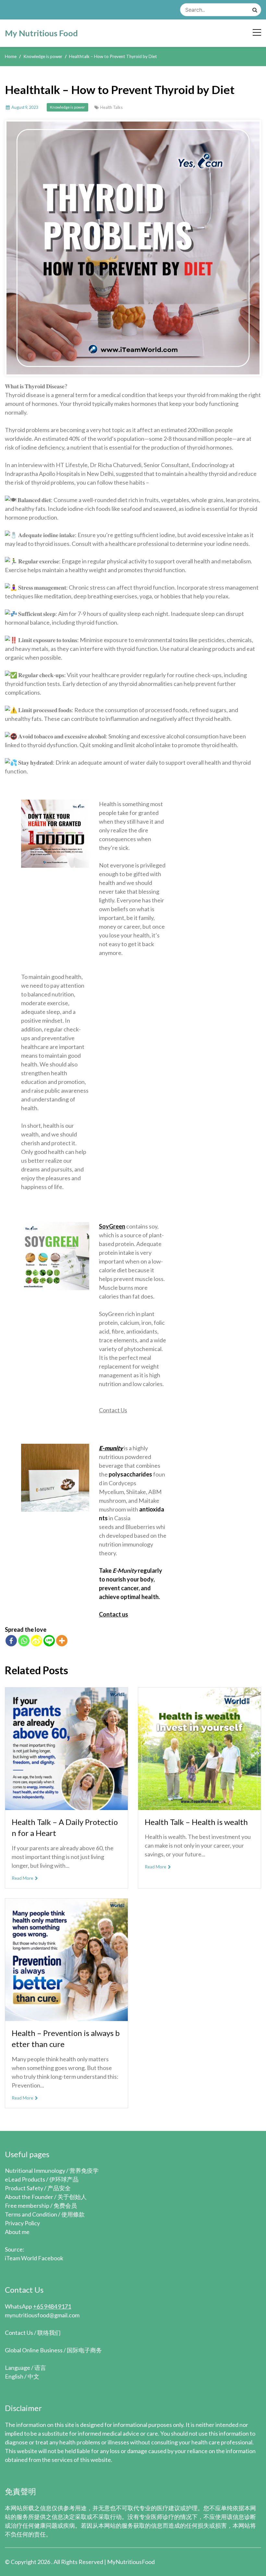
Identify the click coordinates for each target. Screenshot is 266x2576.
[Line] (49, 1641)
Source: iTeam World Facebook (34, 2254)
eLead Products (25, 2179)
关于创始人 (72, 2197)
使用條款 (73, 2214)
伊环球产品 (64, 2179)
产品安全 (59, 2188)
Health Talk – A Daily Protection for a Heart (65, 1828)
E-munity (111, 1448)
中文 (33, 2376)
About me (17, 2232)
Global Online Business (34, 2350)
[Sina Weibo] (36, 1641)
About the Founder (29, 2197)
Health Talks (111, 107)
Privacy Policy (22, 2223)
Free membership (27, 2205)
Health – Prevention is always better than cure (66, 2039)
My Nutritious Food (41, 33)
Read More (23, 1878)
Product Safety (24, 2188)
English (14, 2376)
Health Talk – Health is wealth (196, 1822)
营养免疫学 (84, 2170)
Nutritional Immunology (35, 2170)
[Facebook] (11, 1641)
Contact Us (113, 1410)
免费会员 (65, 2205)
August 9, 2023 (25, 107)
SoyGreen (112, 1226)
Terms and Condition (31, 2214)
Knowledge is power (67, 107)
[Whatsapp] (24, 1641)
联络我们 (49, 2333)
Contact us (114, 1614)
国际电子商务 (84, 2350)
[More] (62, 1641)
